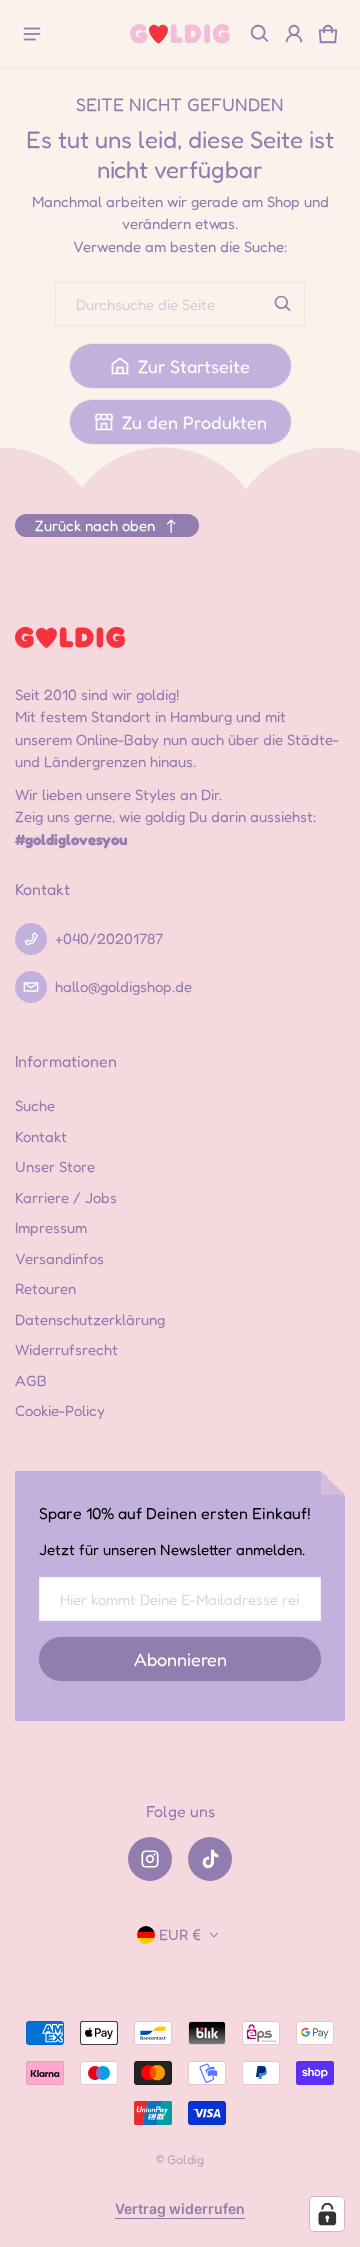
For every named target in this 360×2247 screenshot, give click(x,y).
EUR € (180, 1934)
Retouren (45, 1288)
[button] (260, 34)
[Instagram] (150, 1859)
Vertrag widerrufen (180, 2208)
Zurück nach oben (95, 525)
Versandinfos (59, 1258)
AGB (31, 1380)
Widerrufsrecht (66, 1349)
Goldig (185, 2159)
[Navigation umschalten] (32, 34)
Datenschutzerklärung (90, 1319)
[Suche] (283, 304)
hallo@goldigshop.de (123, 986)
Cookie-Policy (60, 1410)
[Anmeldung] (294, 34)
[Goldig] (180, 33)
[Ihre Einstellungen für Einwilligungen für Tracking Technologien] (327, 2214)
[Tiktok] (210, 1859)
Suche (35, 1105)
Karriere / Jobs (66, 1197)
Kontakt (41, 1136)
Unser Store (55, 1166)
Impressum (51, 1227)
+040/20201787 (109, 938)
